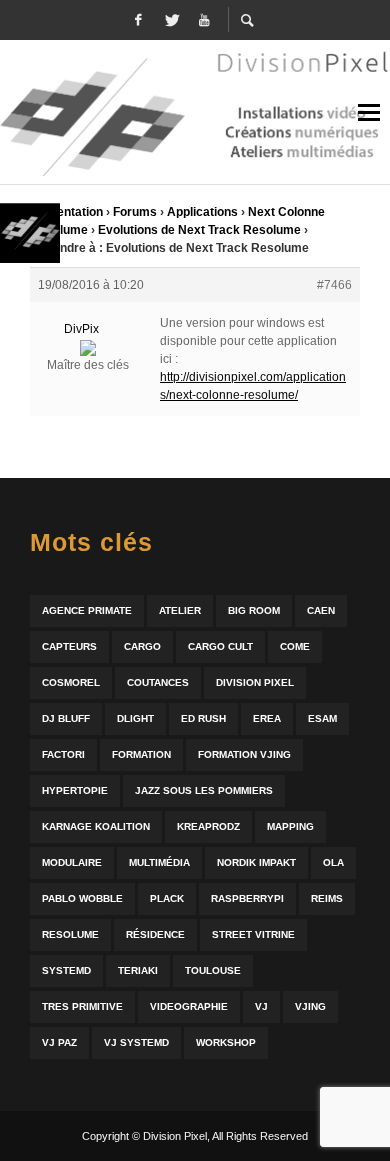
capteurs (69, 646)
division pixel (255, 682)
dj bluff (66, 718)
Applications (202, 212)
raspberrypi (247, 898)
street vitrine (253, 934)
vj (261, 1006)
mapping (290, 826)
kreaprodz (208, 826)
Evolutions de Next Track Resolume (199, 230)
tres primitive (82, 1006)
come (295, 646)
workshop (226, 1042)
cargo (142, 646)
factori (63, 754)
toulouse (213, 970)
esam (322, 718)
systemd (66, 970)
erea (267, 718)
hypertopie (75, 790)
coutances (158, 682)
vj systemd (136, 1042)
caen (321, 610)
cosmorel (71, 682)
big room (254, 610)
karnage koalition (96, 826)
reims (327, 898)
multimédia (159, 862)
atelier (180, 610)
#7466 (334, 285)
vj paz (59, 1042)
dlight (135, 718)
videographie (189, 1006)
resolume (70, 934)
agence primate (87, 610)
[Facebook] (138, 20)
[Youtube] (204, 20)
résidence (155, 934)
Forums (135, 212)
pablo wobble (82, 898)
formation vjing (244, 754)
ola (333, 862)
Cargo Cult (220, 646)
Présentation (66, 212)
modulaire (72, 862)
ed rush (203, 718)
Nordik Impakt (256, 862)
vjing (310, 1006)
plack (167, 898)
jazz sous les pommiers (204, 790)
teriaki (138, 970)
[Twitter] (171, 20)
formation (141, 754)
